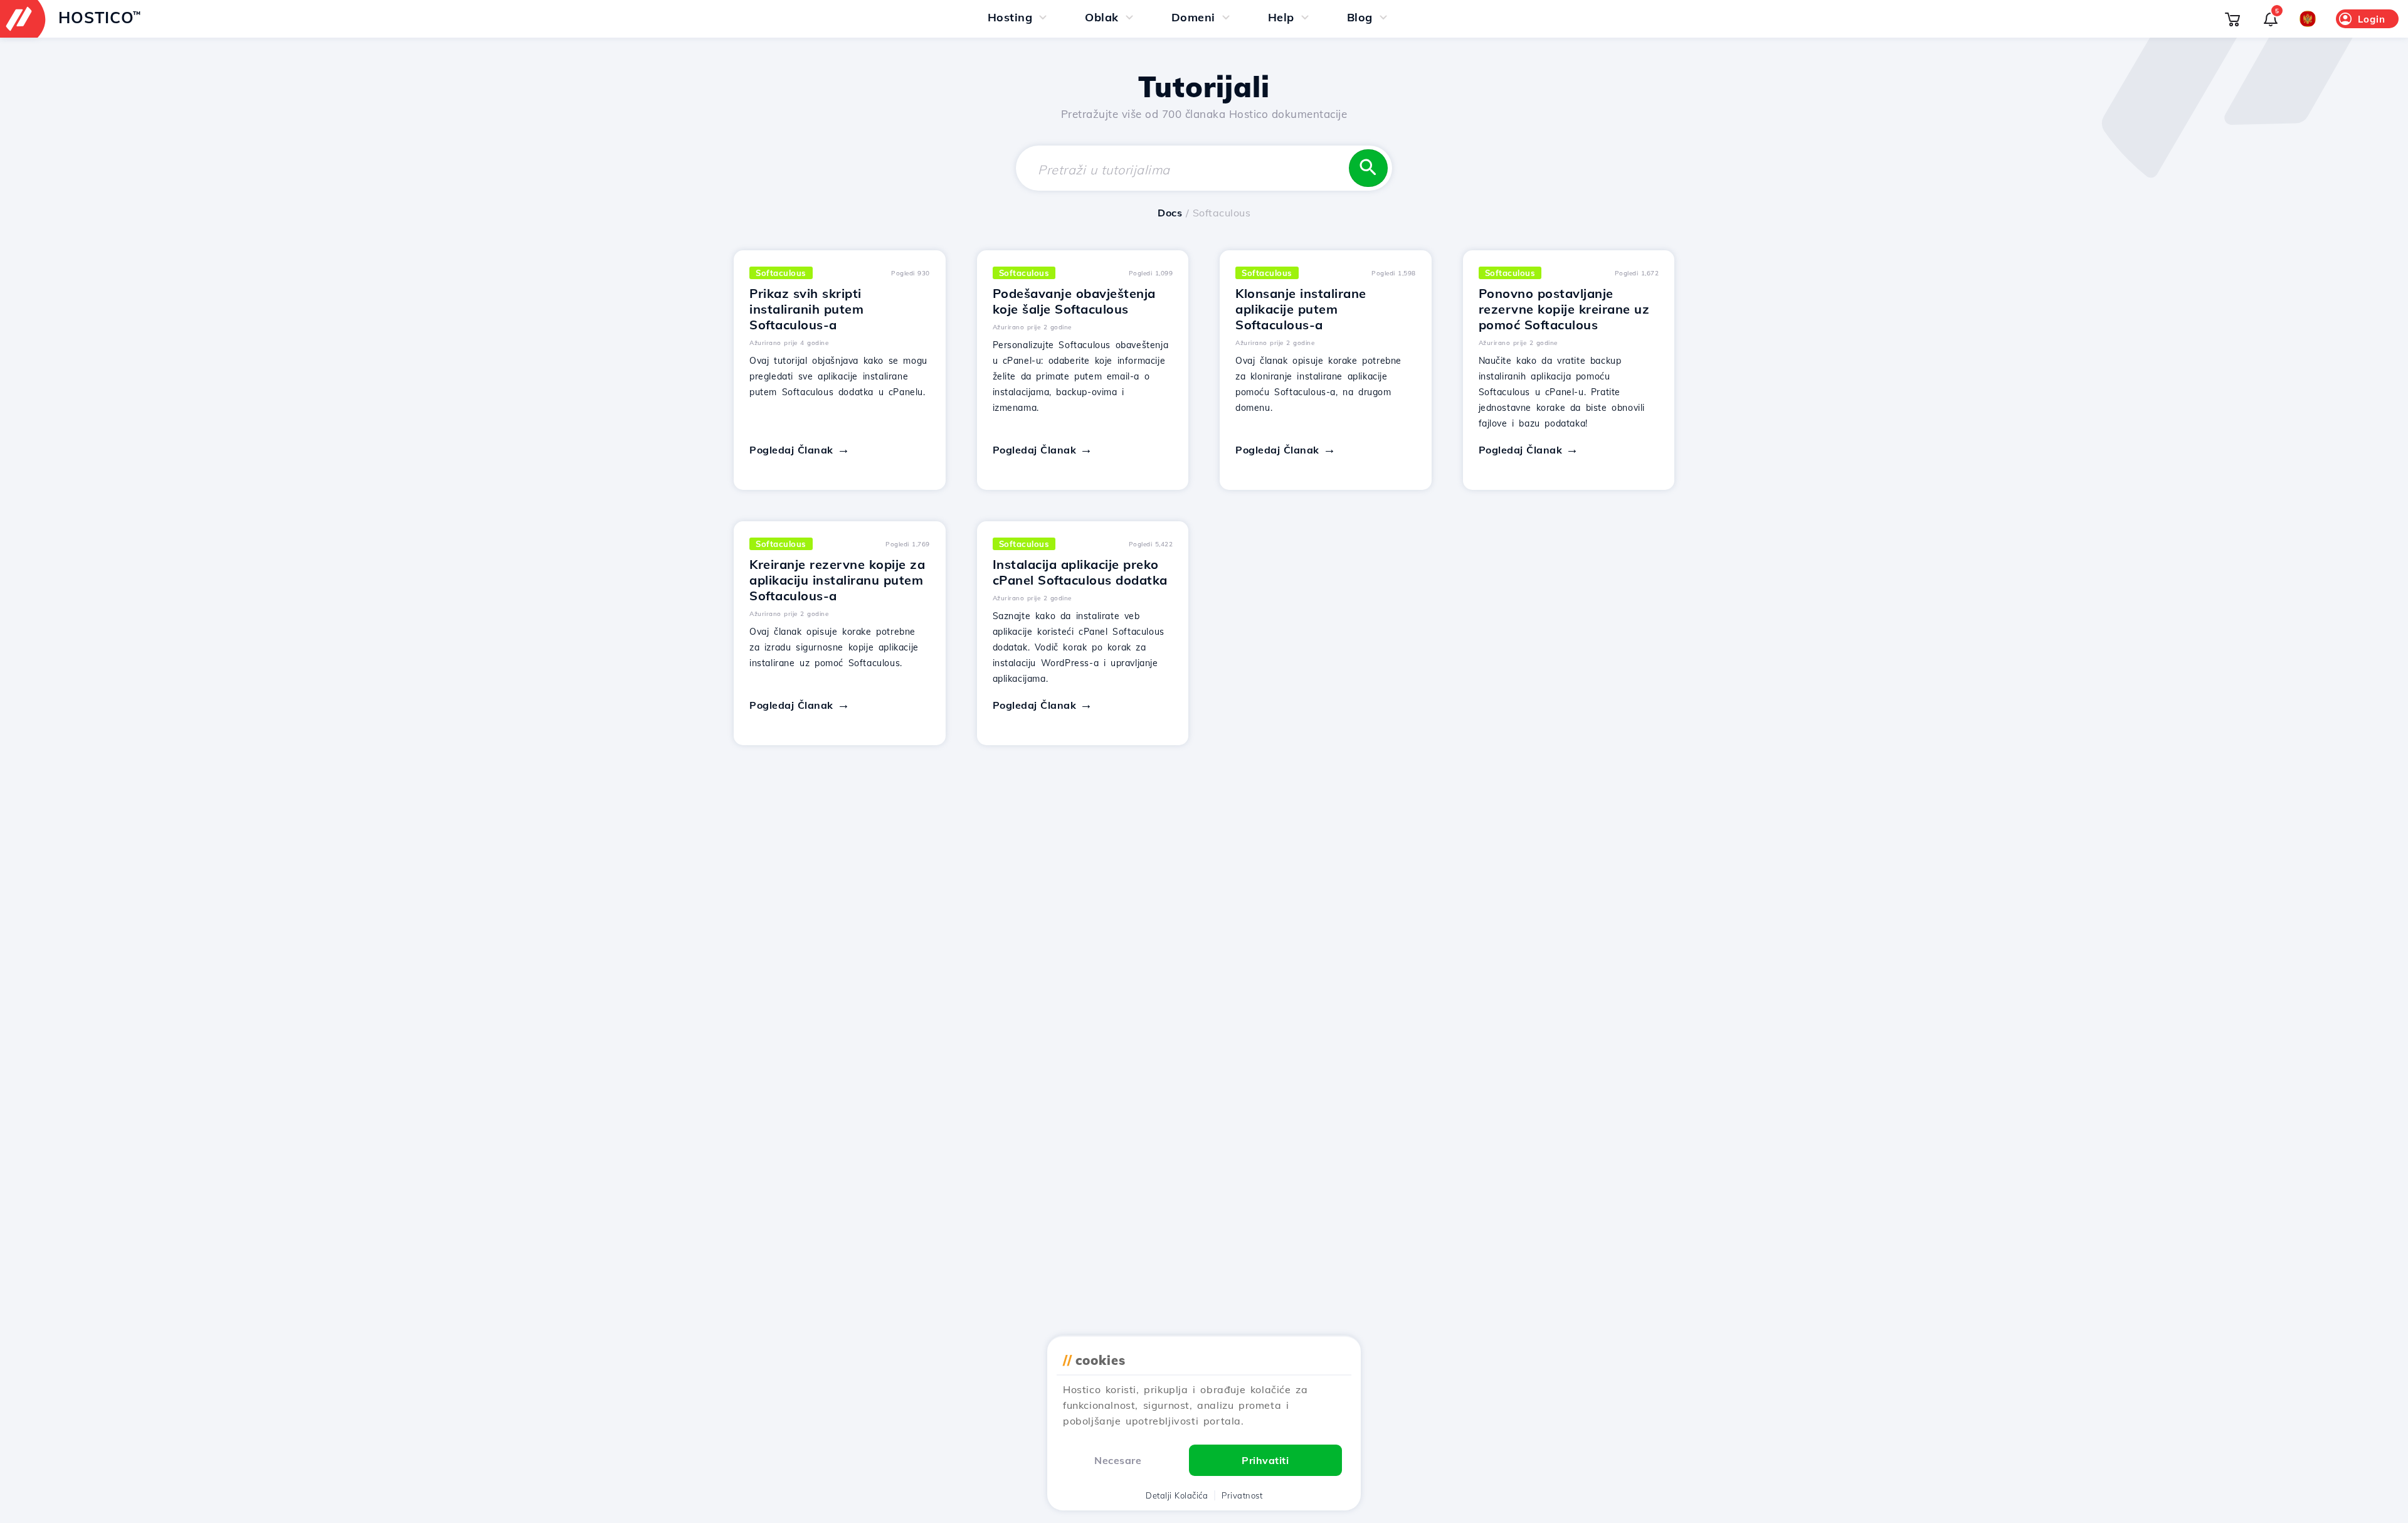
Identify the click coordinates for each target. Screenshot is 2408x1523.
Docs (1170, 213)
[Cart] (2232, 19)
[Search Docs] (1368, 168)
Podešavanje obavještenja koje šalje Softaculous (1074, 301)
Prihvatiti (1265, 1460)
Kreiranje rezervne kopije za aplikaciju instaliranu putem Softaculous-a (837, 580)
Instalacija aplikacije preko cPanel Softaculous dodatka (1080, 572)
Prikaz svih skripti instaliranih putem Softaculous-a (806, 309)
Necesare (1118, 1460)
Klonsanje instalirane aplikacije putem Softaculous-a (1301, 309)
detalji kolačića (1177, 1495)
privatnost (1242, 1495)
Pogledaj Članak (791, 450)
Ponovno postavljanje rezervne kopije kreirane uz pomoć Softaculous (1564, 309)
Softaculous (781, 273)
